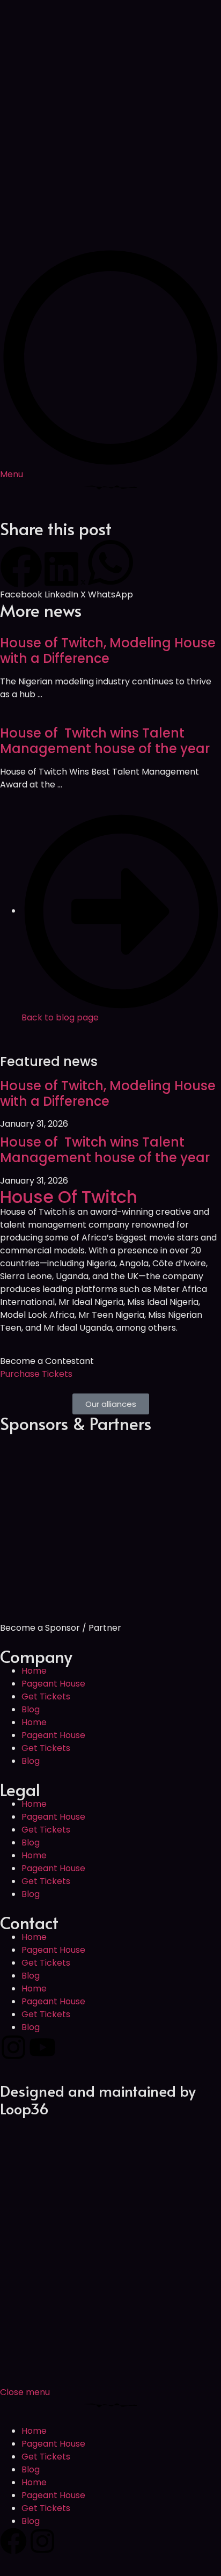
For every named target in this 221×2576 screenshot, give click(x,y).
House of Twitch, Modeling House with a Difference (108, 651)
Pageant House (53, 1684)
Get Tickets (46, 1696)
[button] (21, 574)
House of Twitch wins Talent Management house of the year (105, 741)
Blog (31, 1709)
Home (34, 1671)
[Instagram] (13, 2047)
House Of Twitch (69, 1197)
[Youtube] (42, 2047)
